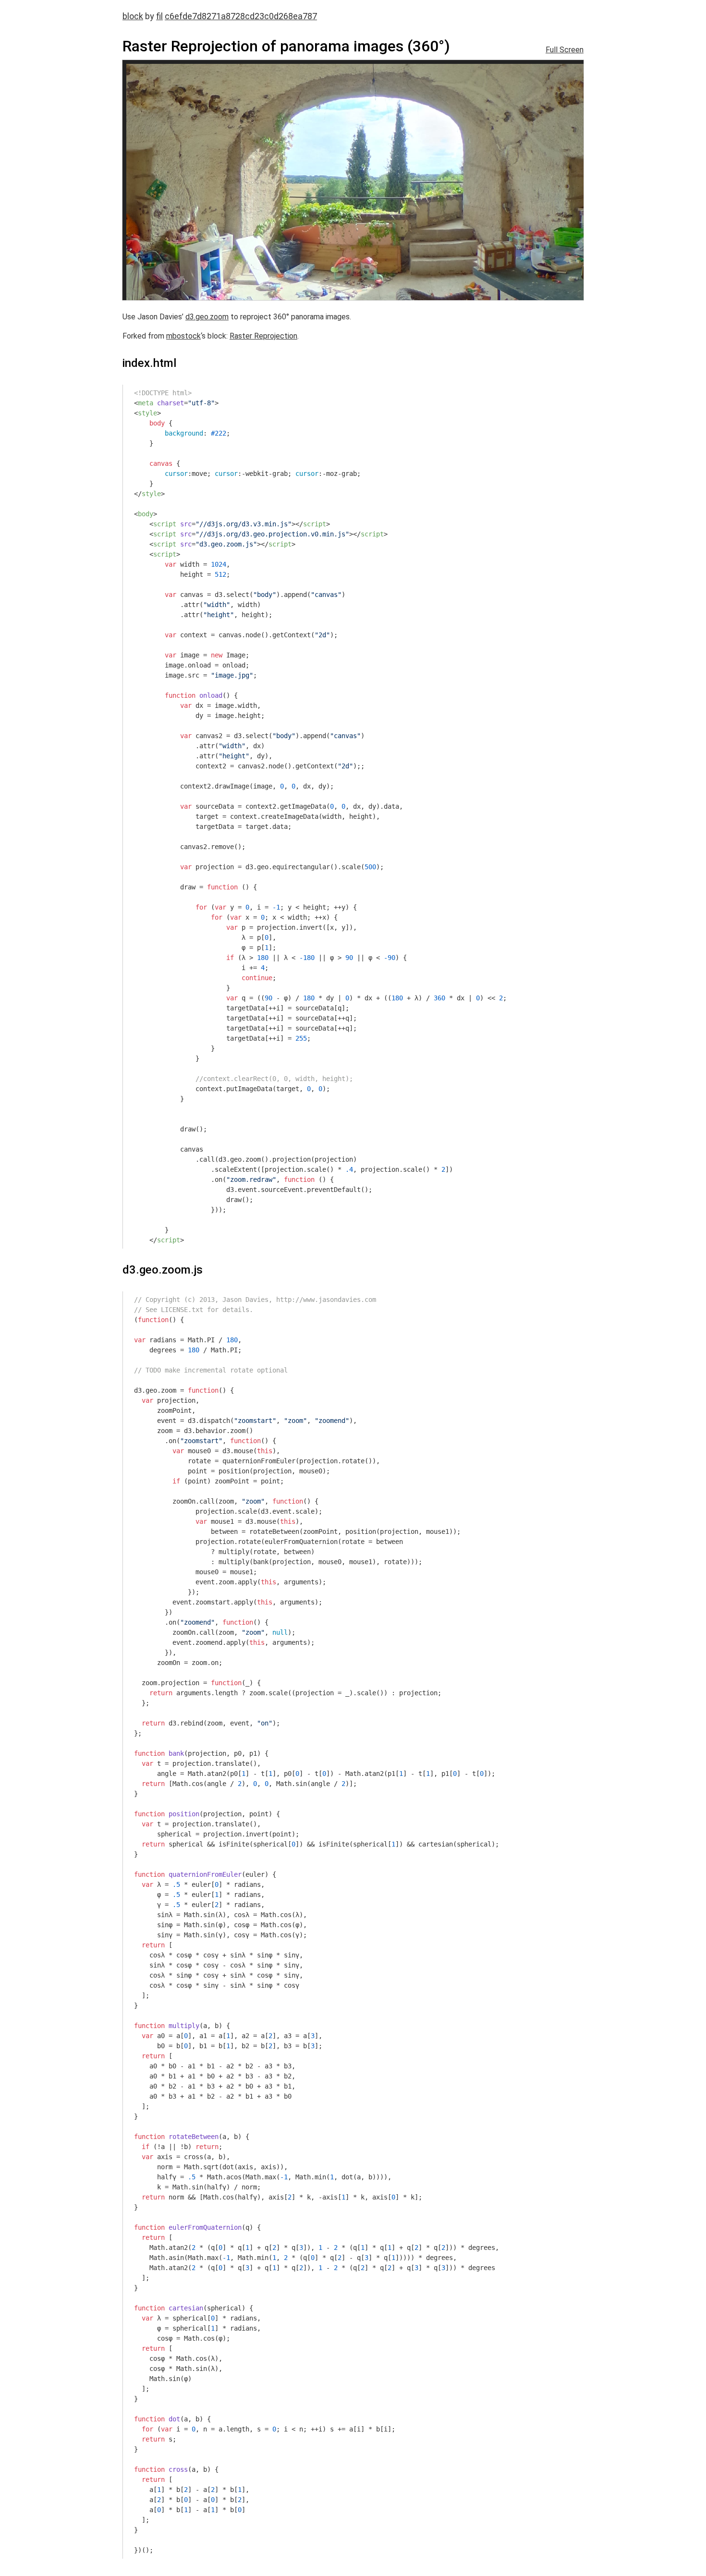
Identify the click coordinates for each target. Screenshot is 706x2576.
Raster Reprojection (263, 336)
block (133, 16)
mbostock (183, 336)
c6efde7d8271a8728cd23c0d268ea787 (241, 16)
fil (159, 16)
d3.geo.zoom (207, 317)
